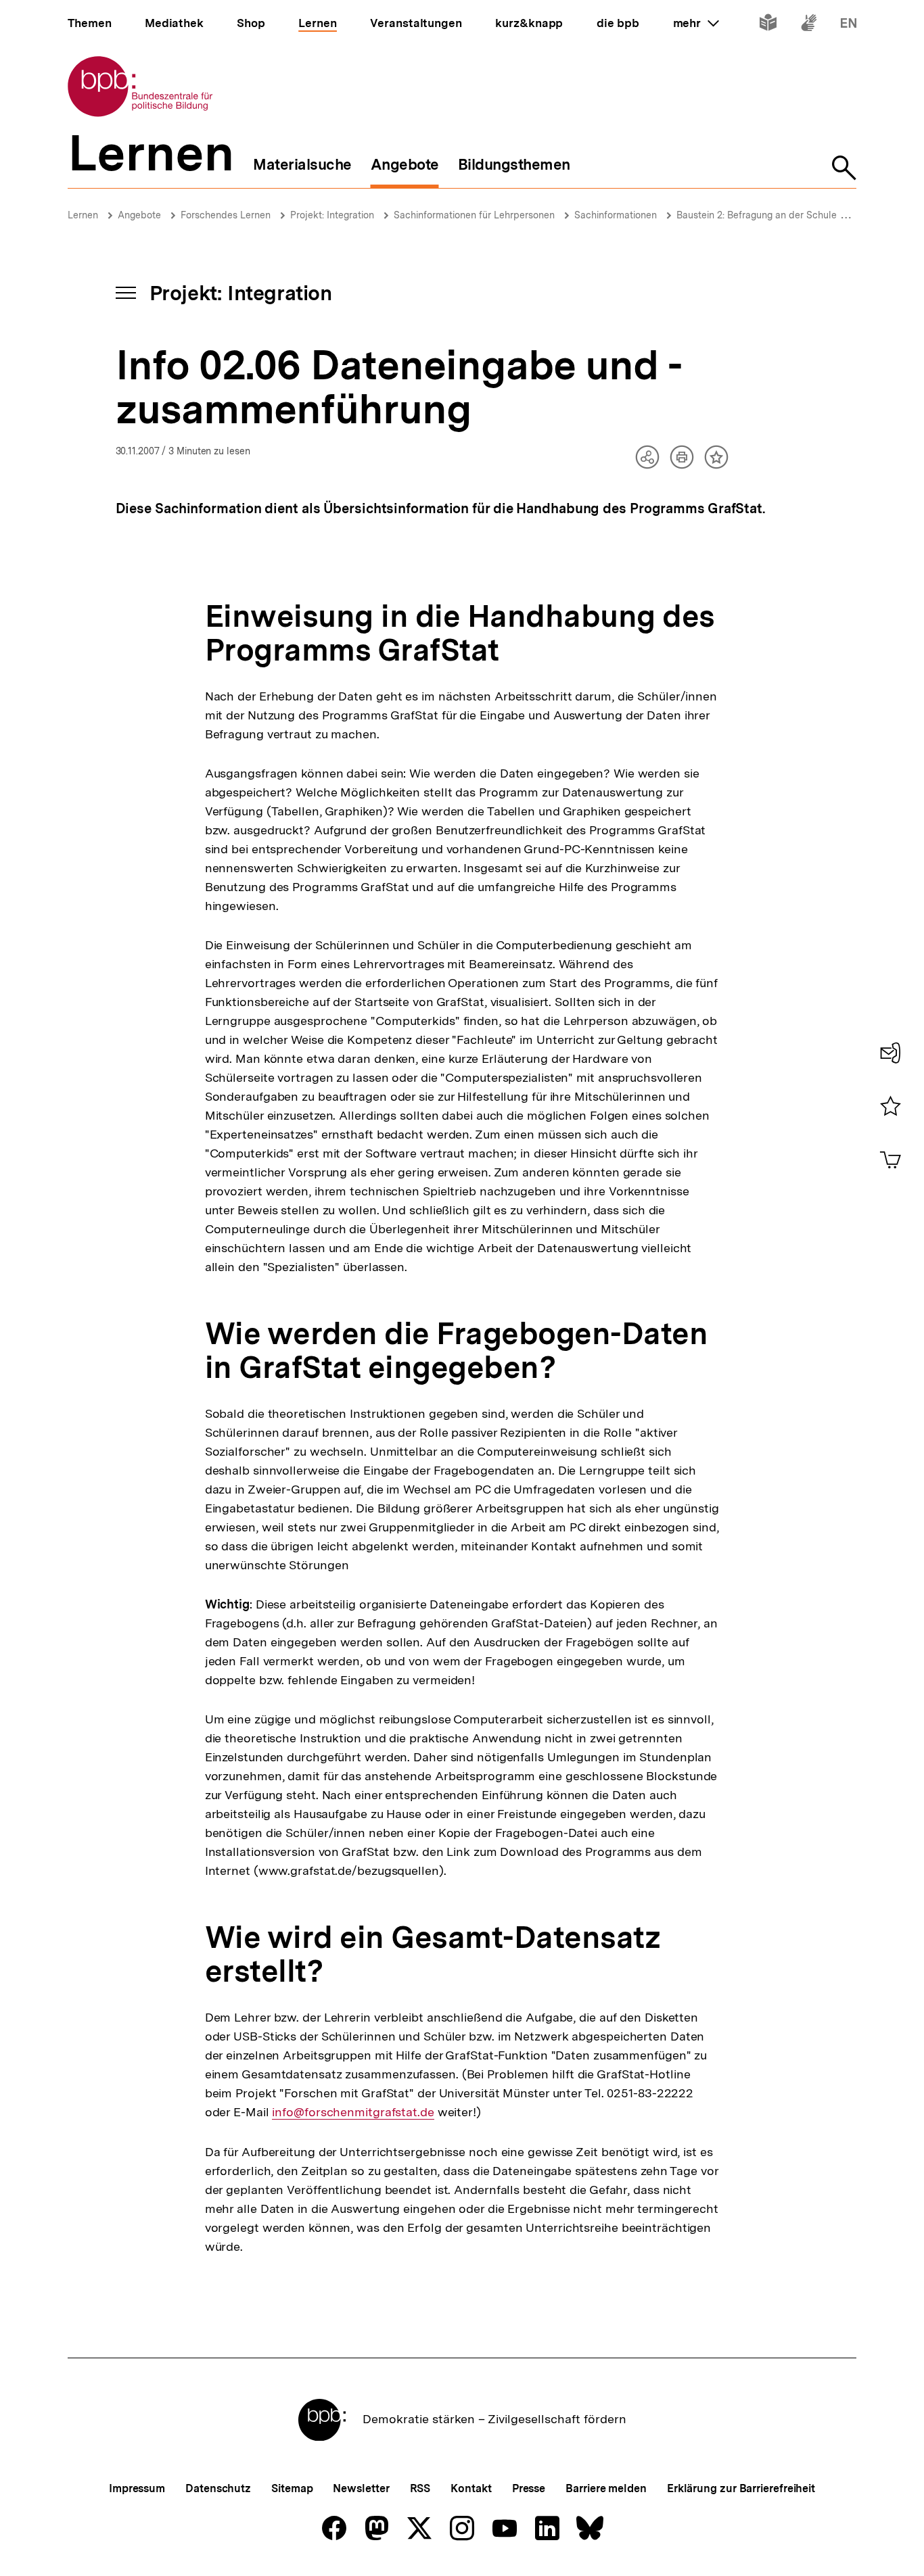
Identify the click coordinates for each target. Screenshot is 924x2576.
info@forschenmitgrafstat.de (353, 2112)
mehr (696, 23)
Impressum (137, 2488)
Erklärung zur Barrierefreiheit (741, 2488)
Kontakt (471, 2488)
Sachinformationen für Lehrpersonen (474, 215)
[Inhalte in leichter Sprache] (768, 25)
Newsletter (361, 2488)
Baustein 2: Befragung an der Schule (757, 215)
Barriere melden (606, 2488)
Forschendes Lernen (226, 215)
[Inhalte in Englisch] (849, 25)
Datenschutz (218, 2488)
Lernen (83, 215)
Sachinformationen (616, 215)
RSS (420, 2488)
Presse (529, 2488)
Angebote (139, 215)
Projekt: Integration (332, 215)
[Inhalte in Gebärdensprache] (809, 25)
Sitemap (292, 2488)
